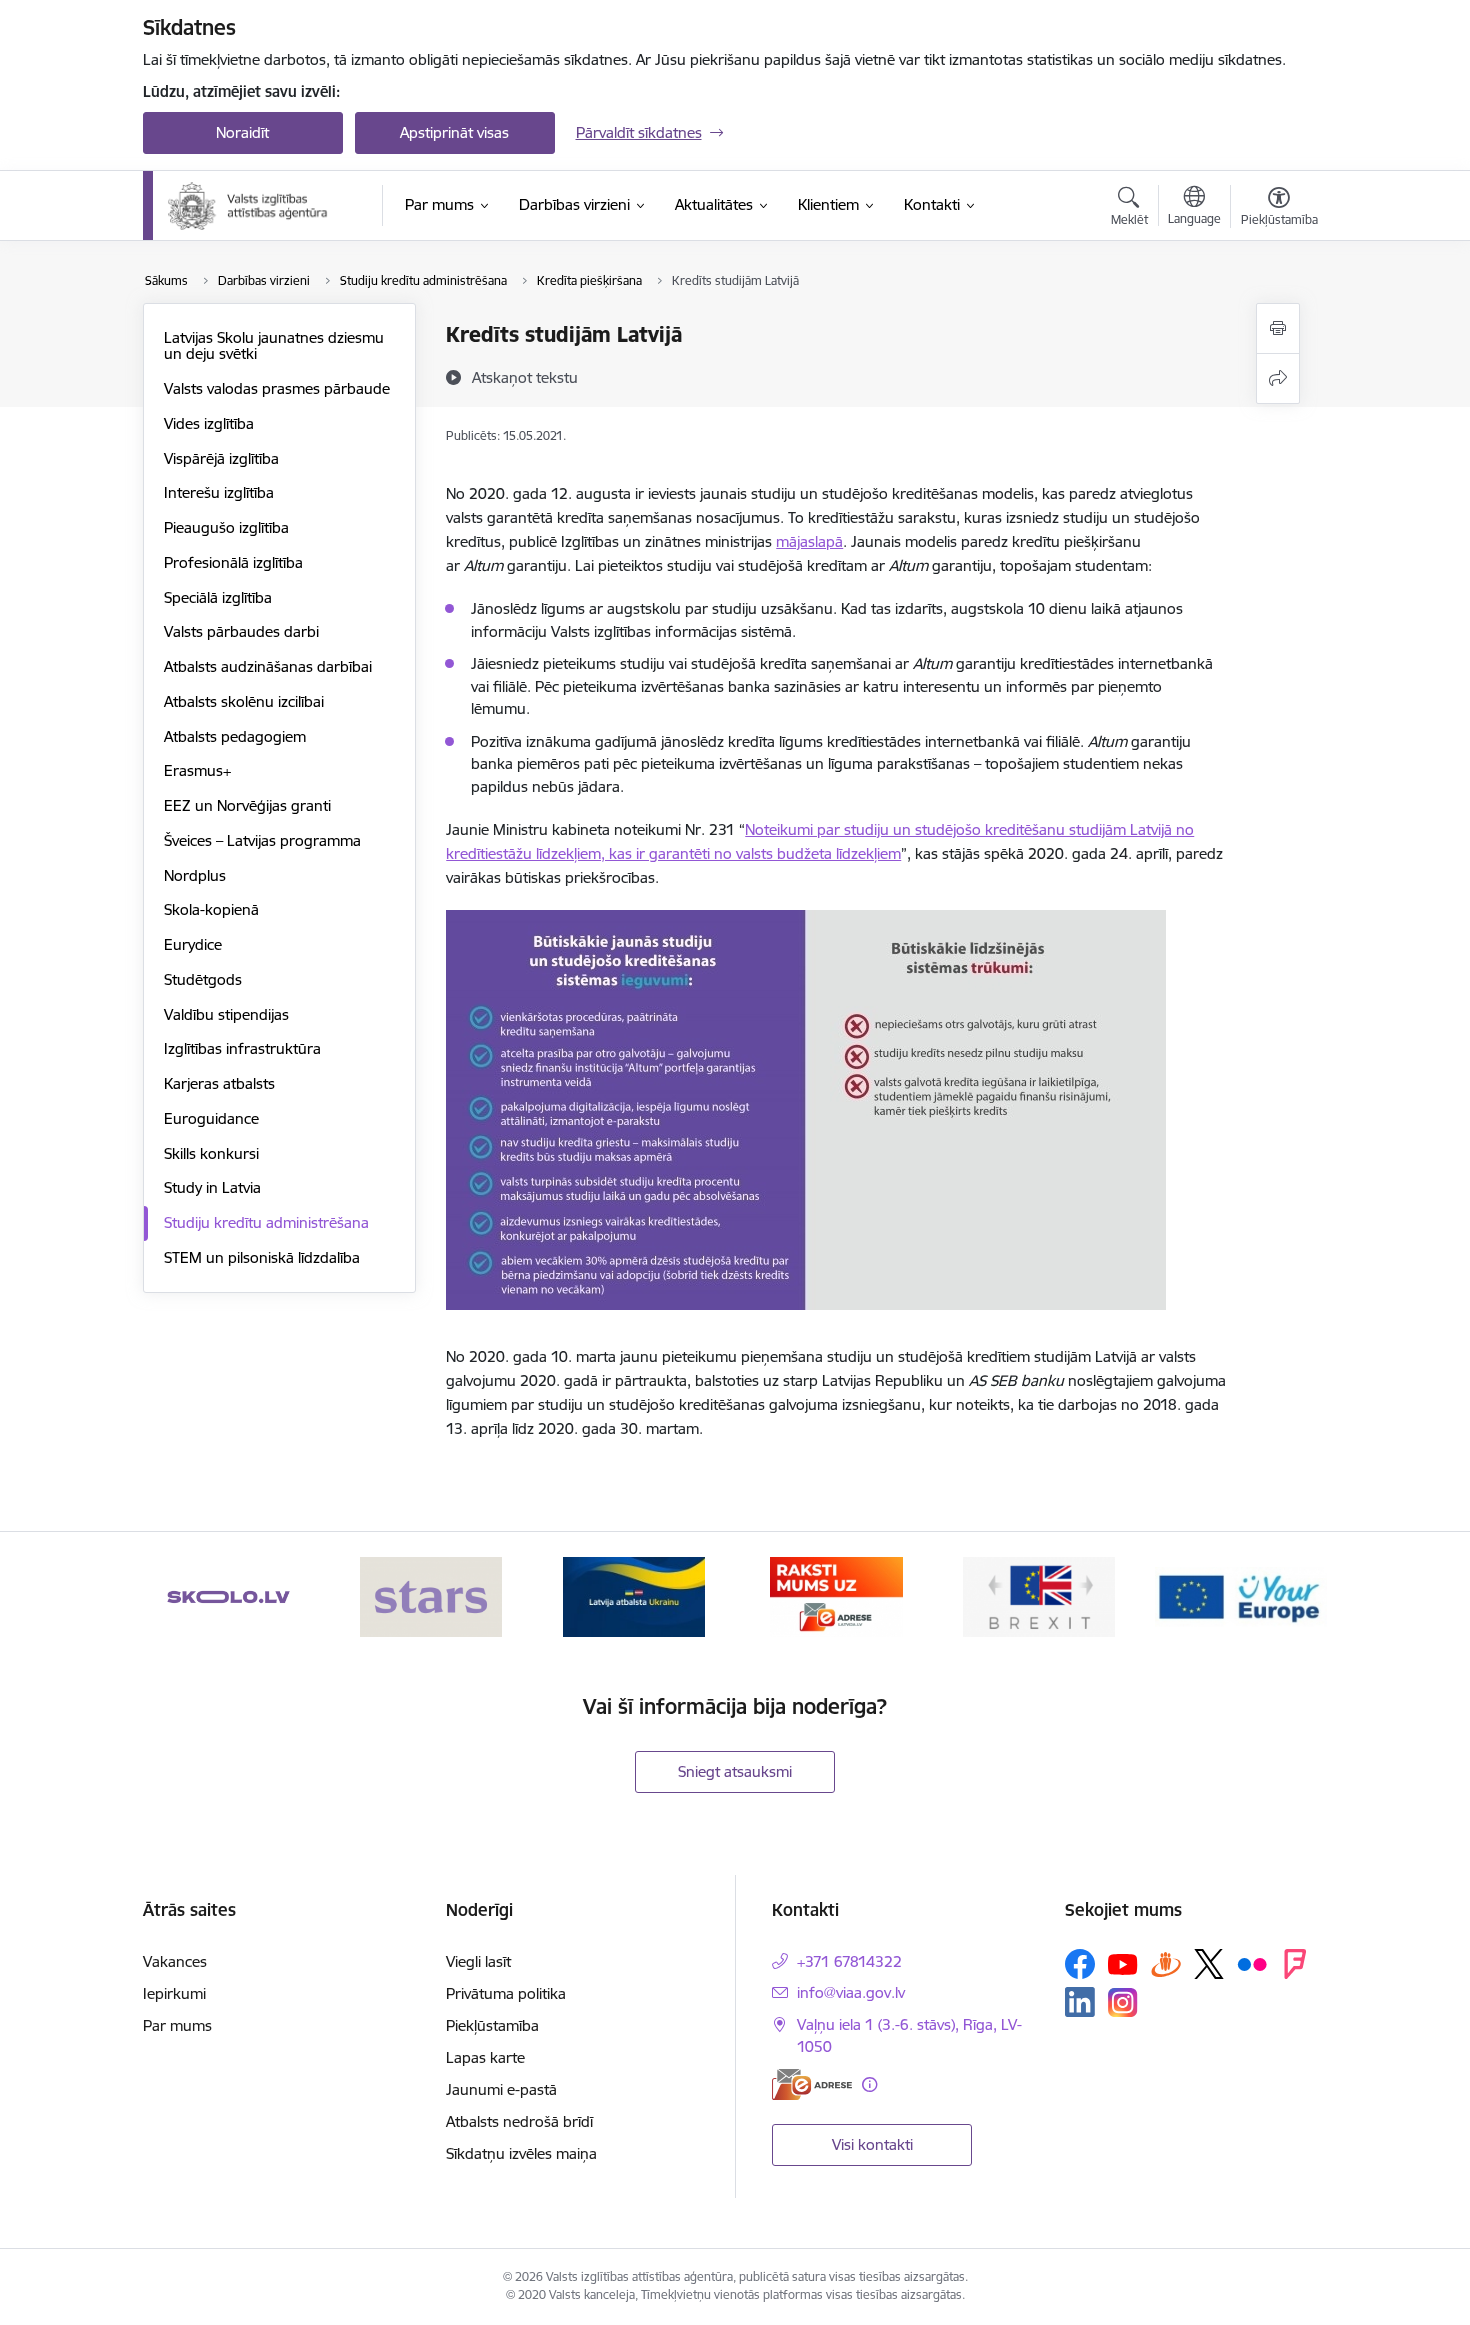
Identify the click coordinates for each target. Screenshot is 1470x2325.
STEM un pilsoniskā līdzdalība (262, 1257)
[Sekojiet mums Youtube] (1123, 1963)
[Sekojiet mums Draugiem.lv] (1166, 1963)
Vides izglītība (209, 423)
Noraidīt (242, 132)
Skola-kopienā (211, 909)
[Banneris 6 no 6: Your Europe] (1241, 1595)
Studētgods (203, 979)
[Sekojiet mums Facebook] (1080, 1964)
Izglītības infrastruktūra (242, 1048)
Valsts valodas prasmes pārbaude (277, 388)
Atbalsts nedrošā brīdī (519, 2121)
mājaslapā (809, 541)
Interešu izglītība (219, 492)
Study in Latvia (212, 1187)
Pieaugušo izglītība (226, 527)
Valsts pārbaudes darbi (241, 631)
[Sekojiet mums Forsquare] (1295, 1964)
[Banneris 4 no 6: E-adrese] (836, 1595)
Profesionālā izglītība (233, 562)
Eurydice (193, 944)
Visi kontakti (872, 2144)
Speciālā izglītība (218, 597)
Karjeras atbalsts (219, 1083)
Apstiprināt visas (454, 132)
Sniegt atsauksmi (735, 1771)
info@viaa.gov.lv (851, 1992)
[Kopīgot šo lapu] (1278, 378)
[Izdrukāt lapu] (1278, 328)
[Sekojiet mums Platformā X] (1209, 1964)
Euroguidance (211, 1118)
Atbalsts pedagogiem (235, 736)
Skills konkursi (211, 1153)
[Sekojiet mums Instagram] (1123, 2002)
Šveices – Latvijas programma (262, 840)
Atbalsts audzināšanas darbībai (268, 666)
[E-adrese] (812, 2084)
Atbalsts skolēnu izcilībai (244, 701)
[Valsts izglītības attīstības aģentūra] (261, 206)
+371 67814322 (849, 1961)
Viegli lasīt (478, 1961)
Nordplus (195, 875)
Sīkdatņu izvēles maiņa (521, 2153)
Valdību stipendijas (226, 1014)
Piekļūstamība (492, 2025)
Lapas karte (485, 2057)
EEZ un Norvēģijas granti (247, 805)
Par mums (177, 2025)
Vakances (175, 1961)
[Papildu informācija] (869, 2084)
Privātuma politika (506, 1993)
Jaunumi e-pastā (501, 2089)
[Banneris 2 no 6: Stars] (431, 1595)
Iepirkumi (174, 1993)
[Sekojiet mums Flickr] (1252, 1963)
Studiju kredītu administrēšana (266, 1222)
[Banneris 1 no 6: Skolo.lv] (228, 1595)
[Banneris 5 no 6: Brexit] (1039, 1595)
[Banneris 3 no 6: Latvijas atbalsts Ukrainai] (634, 1595)
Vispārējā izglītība (221, 458)
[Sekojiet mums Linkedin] (1080, 2002)
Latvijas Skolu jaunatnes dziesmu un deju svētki (274, 345)
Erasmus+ (197, 770)
